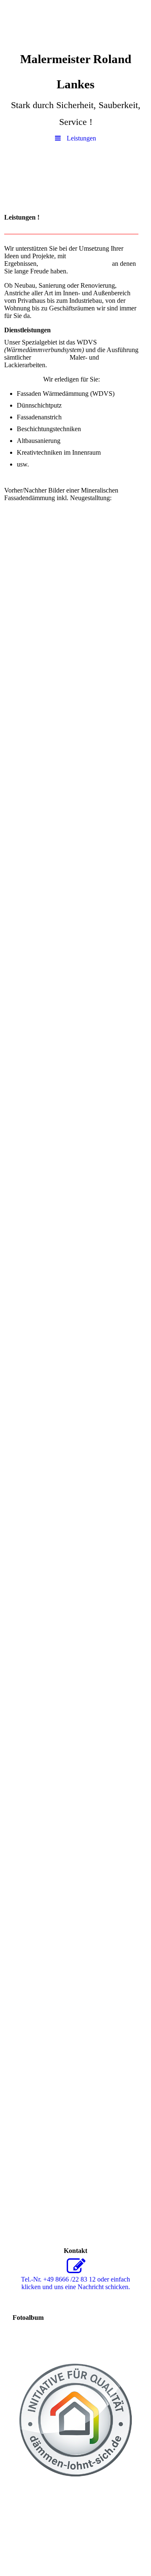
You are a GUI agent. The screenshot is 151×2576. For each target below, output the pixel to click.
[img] (75, 23)
